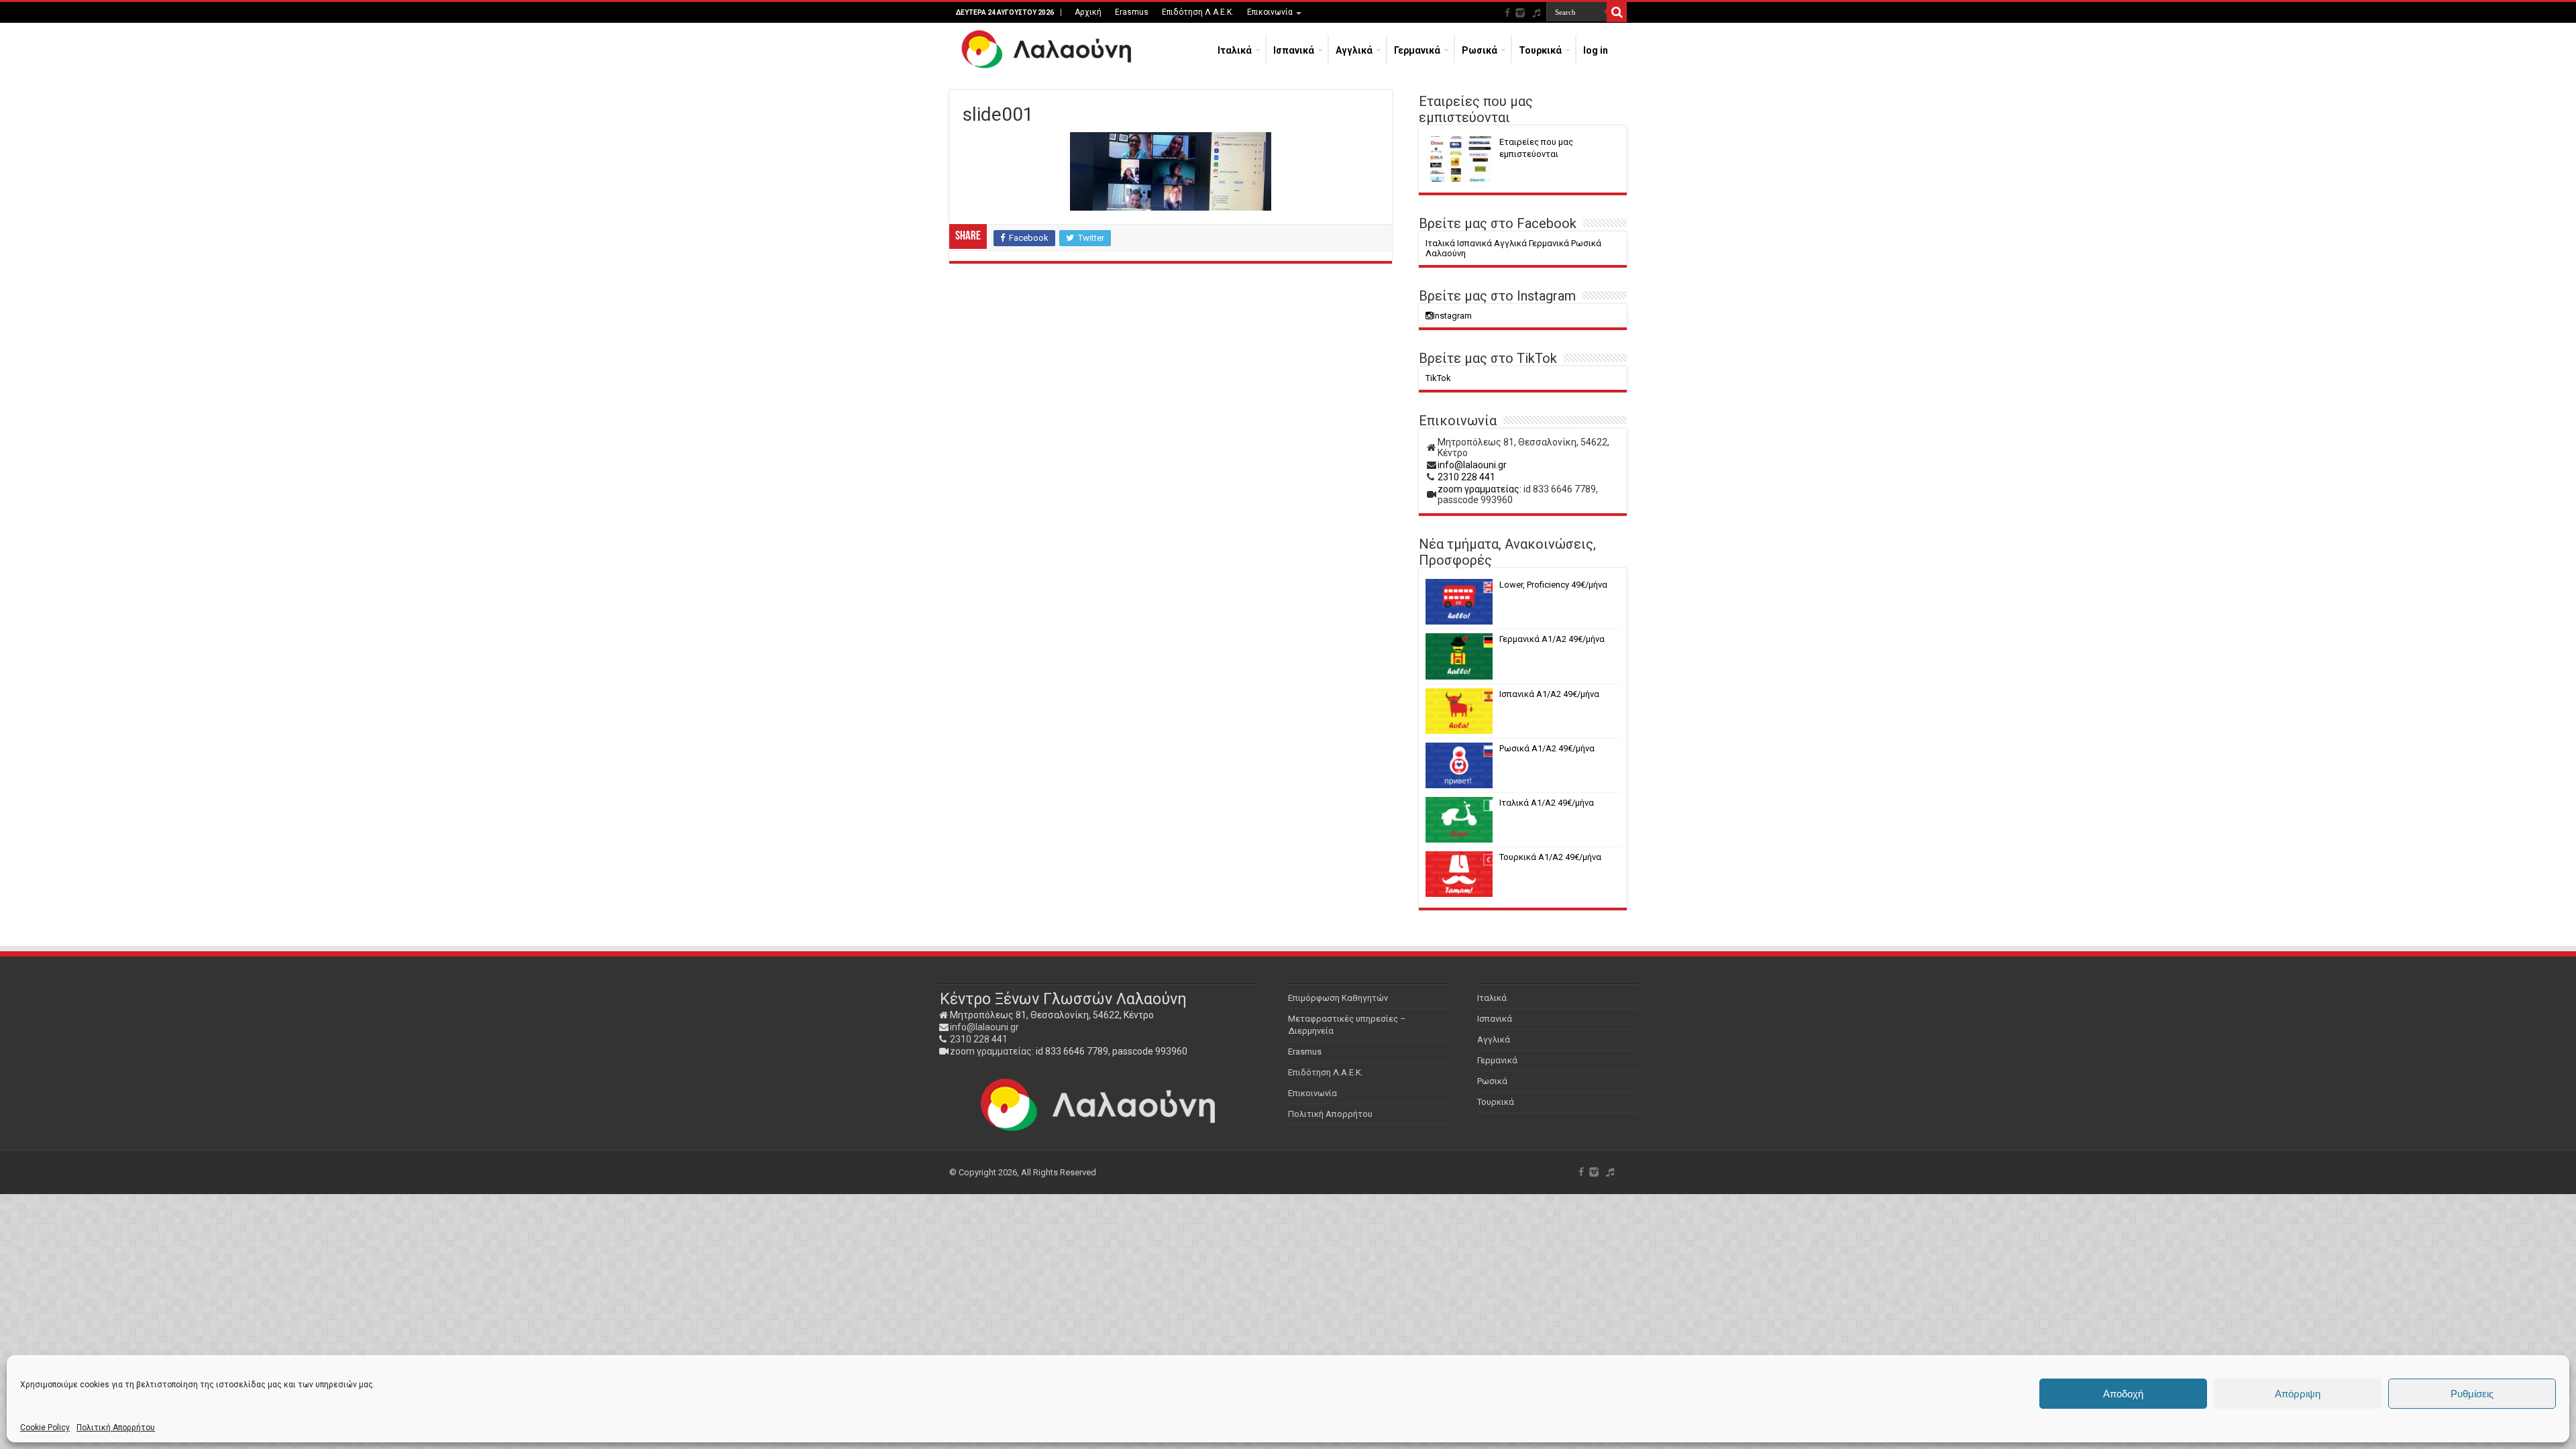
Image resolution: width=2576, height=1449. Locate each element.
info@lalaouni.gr (1472, 465)
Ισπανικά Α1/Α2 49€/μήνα (1549, 694)
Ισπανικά (1294, 50)
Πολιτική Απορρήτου (116, 1428)
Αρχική (1088, 12)
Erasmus (1132, 12)
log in (1596, 50)
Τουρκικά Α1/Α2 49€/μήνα (1550, 857)
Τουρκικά (1540, 50)
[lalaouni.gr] (1047, 50)
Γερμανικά (1417, 50)
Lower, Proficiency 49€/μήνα (1553, 585)
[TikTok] (1536, 13)
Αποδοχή (2123, 1394)
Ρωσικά (1480, 50)
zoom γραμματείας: (1480, 489)
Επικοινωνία (1270, 12)
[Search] (1617, 12)
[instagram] (1520, 13)
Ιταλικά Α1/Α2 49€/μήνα (1547, 803)
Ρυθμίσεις (2472, 1394)
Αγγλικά (1354, 50)
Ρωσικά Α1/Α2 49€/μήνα (1547, 748)
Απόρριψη (2298, 1394)
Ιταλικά (1235, 50)
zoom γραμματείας (991, 1051)
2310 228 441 (1466, 477)
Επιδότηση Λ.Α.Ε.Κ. (1198, 12)
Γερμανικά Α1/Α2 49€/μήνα (1552, 639)
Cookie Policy (45, 1428)
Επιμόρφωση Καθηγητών (1338, 998)
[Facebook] (1507, 13)
